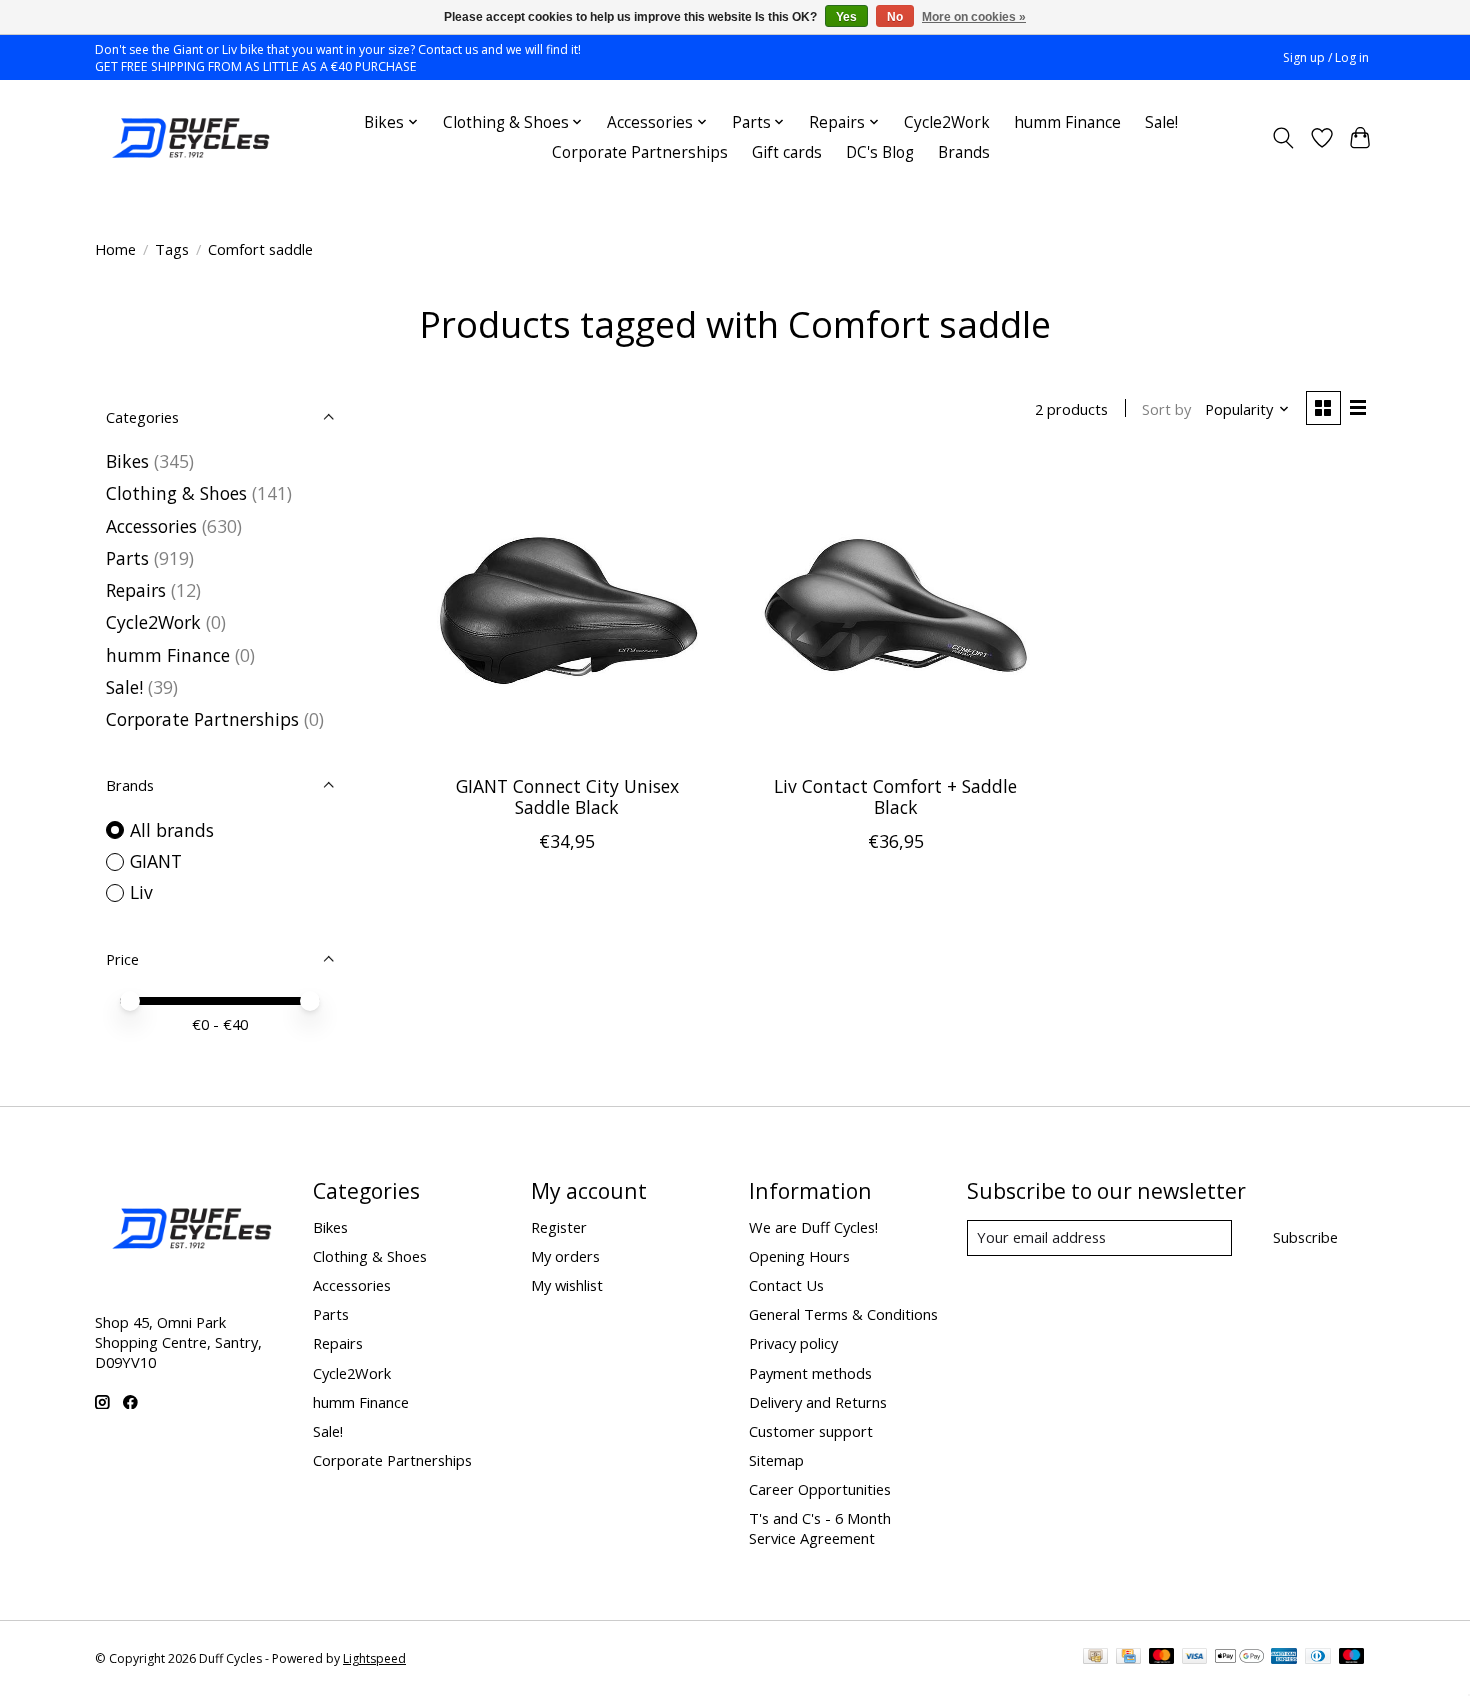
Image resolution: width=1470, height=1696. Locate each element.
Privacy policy (793, 1343)
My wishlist (567, 1285)
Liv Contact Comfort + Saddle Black (895, 796)
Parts (127, 558)
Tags (172, 249)
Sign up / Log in (1326, 57)
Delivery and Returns (818, 1402)
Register (559, 1227)
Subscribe (1305, 1237)
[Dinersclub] (1318, 1658)
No (895, 17)
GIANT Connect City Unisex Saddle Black (567, 796)
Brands (964, 152)
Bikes (127, 461)
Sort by (1166, 409)
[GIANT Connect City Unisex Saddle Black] (567, 608)
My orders (565, 1256)
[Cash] (1095, 1658)
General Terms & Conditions (843, 1314)
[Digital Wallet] (1239, 1658)
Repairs (136, 590)
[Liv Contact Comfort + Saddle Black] (895, 608)
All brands (172, 830)
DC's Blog (880, 152)
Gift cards (787, 152)
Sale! (1161, 122)
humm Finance (1067, 122)
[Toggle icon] (1283, 138)
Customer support (811, 1431)
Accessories (151, 526)
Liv (141, 892)
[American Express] (1284, 1658)
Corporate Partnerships (640, 152)
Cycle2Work (947, 122)
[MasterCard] (1162, 1658)
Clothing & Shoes (176, 493)
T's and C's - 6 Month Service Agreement (820, 1528)
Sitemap (776, 1460)
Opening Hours (799, 1256)
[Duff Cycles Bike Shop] (189, 138)
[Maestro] (1352, 1658)
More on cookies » (974, 17)
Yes (846, 17)
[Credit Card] (1128, 1658)
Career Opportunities (820, 1489)
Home (115, 249)
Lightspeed (374, 1658)
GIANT (156, 861)
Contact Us (786, 1285)
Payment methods (810, 1373)
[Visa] (1195, 1658)
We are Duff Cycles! (813, 1227)
